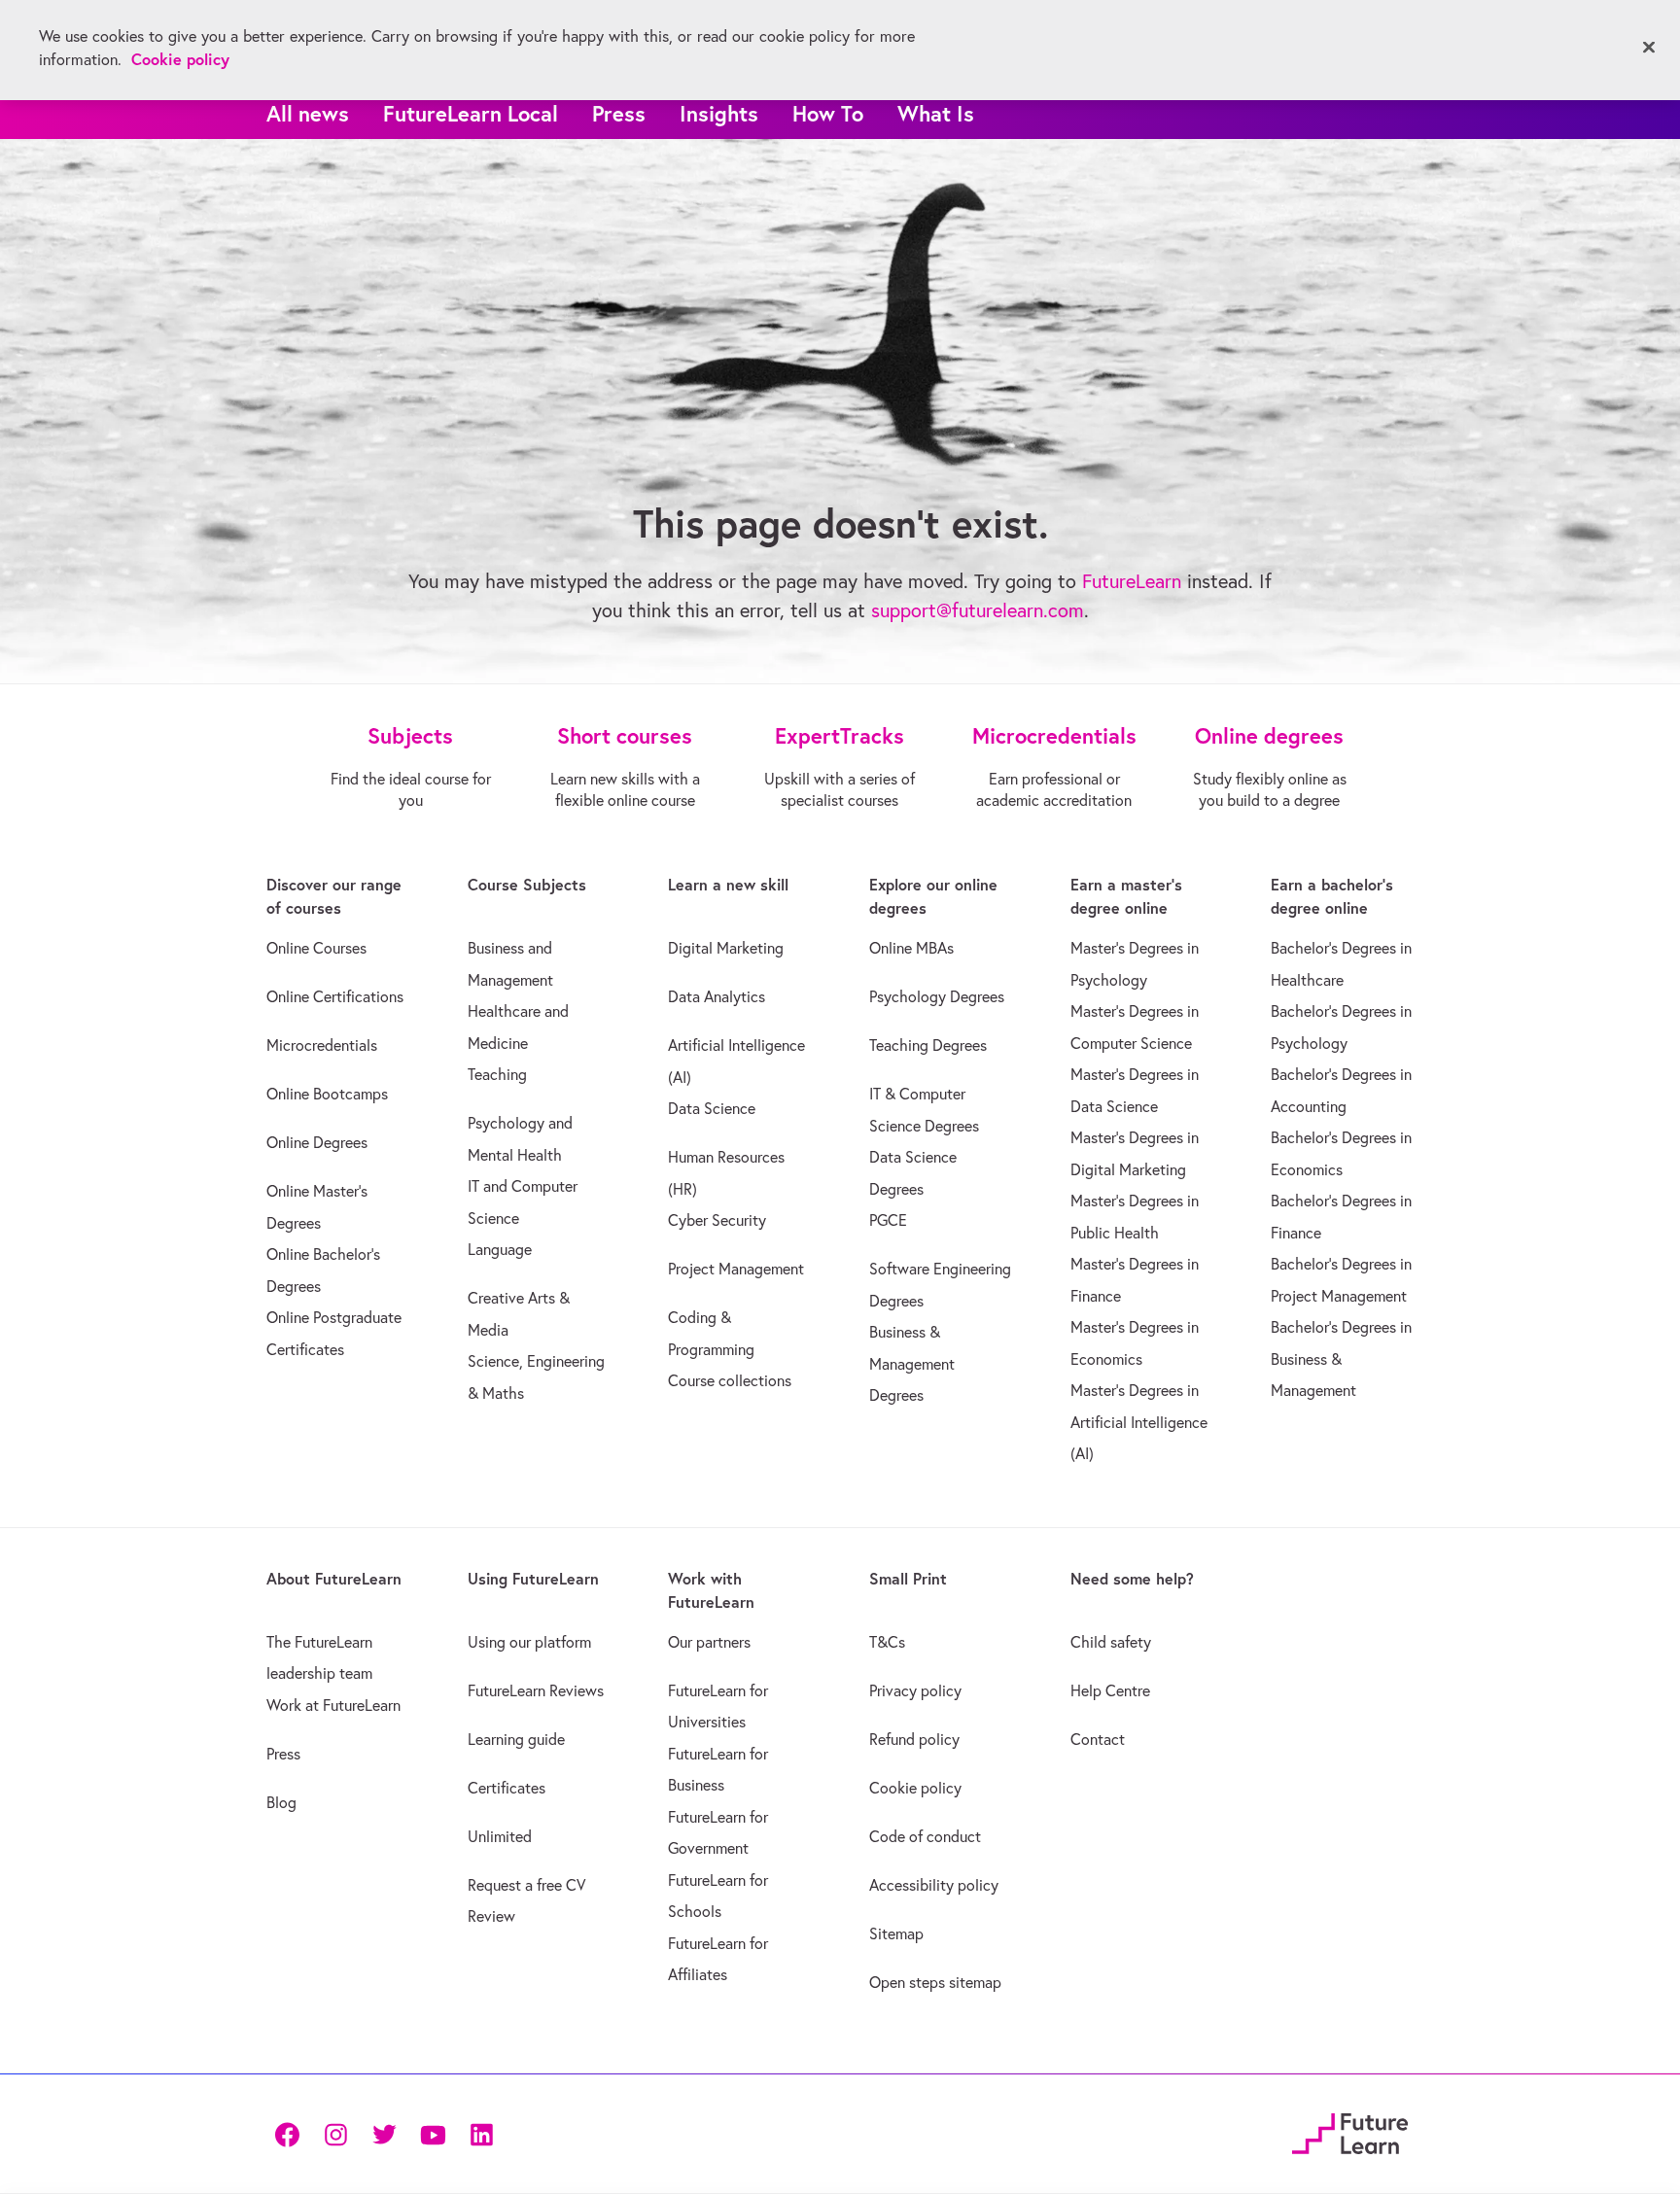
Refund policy (914, 1739)
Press (619, 113)
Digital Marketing (726, 948)
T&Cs (887, 1642)
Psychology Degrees (937, 996)
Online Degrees (317, 1142)
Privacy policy (915, 1690)
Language (500, 1249)
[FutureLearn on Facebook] (292, 2133)
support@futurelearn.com (978, 610)
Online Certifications (335, 996)
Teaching (497, 1074)
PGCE (888, 1220)
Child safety (1111, 1642)
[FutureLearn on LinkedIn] (481, 2133)
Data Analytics (717, 996)
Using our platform (529, 1642)
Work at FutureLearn (333, 1705)
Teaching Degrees (928, 1045)
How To (828, 113)
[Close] (1649, 48)
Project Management (736, 1269)
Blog (281, 1802)
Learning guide (516, 1739)
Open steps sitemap (935, 1982)
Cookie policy (915, 1788)
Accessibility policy (934, 1885)
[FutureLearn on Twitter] (384, 2133)
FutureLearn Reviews (536, 1690)
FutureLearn (1132, 581)
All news (308, 113)
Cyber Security (717, 1220)
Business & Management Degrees (912, 1363)
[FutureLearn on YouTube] (433, 2133)
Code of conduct (925, 1836)
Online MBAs (911, 948)
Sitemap (896, 1933)
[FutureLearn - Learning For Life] (1350, 2130)
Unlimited (500, 1836)
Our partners (709, 1642)
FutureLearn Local (471, 113)
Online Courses (316, 948)
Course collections (730, 1380)
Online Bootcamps (327, 1094)
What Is (936, 113)
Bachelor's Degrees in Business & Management (1341, 1358)
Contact (1098, 1739)
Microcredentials (322, 1045)
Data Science (712, 1108)
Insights (719, 113)
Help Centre (1110, 1690)
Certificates (507, 1788)
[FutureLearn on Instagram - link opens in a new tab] (335, 2133)
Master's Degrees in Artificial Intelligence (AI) (1139, 1422)
